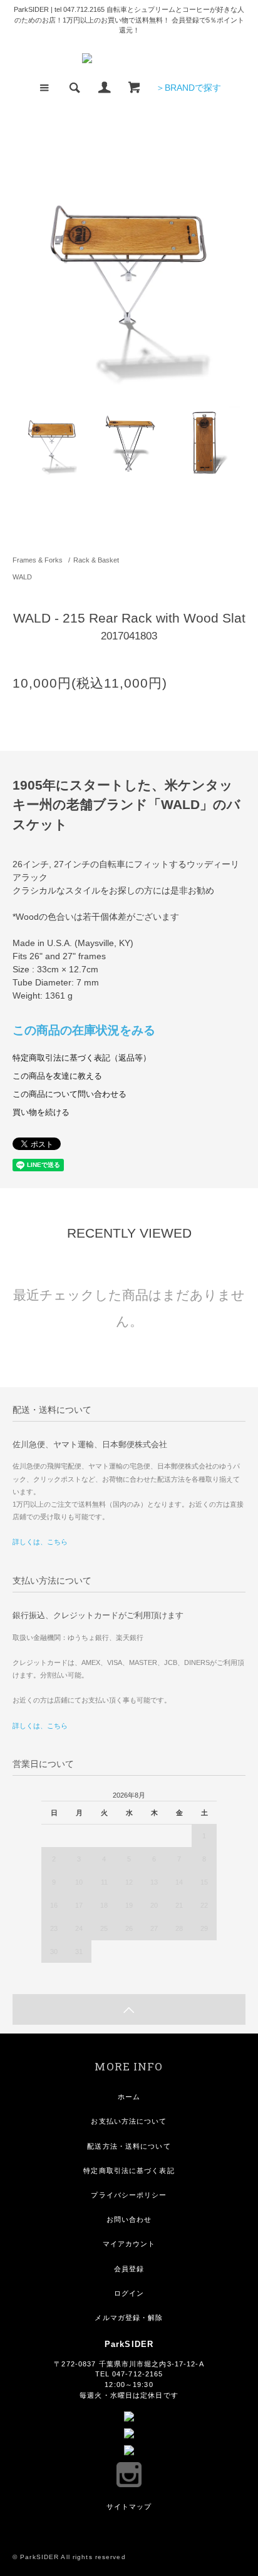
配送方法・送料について (129, 2146)
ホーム (129, 2097)
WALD (22, 577)
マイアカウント (129, 2244)
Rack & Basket (96, 560)
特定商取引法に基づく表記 (129, 2171)
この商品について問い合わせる (70, 1094)
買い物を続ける (41, 1112)
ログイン (129, 2293)
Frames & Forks (38, 560)
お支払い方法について (129, 2121)
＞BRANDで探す (188, 88)
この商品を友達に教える (57, 1076)
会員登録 (129, 2269)
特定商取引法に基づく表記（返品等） (82, 1058)
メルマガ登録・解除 (129, 2318)
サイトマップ (129, 2507)
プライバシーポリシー (129, 2195)
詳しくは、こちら (40, 1542)
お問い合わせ (129, 2219)
